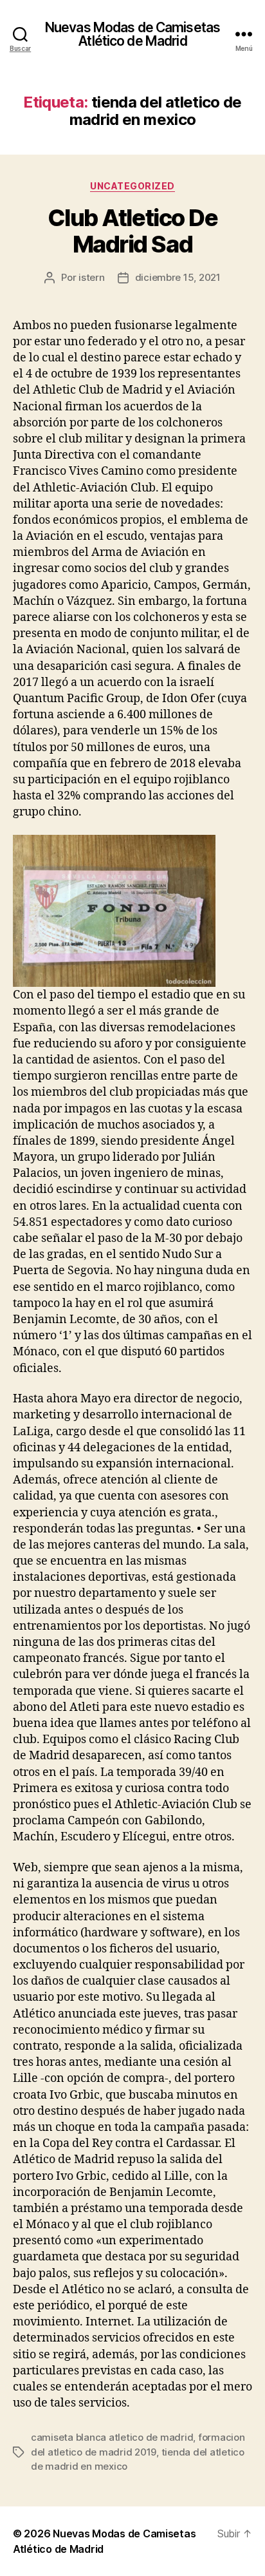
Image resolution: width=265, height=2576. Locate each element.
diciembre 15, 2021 (178, 277)
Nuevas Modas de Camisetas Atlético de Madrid (132, 34)
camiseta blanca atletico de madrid (112, 2437)
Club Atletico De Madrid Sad (132, 231)
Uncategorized (132, 186)
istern (91, 277)
